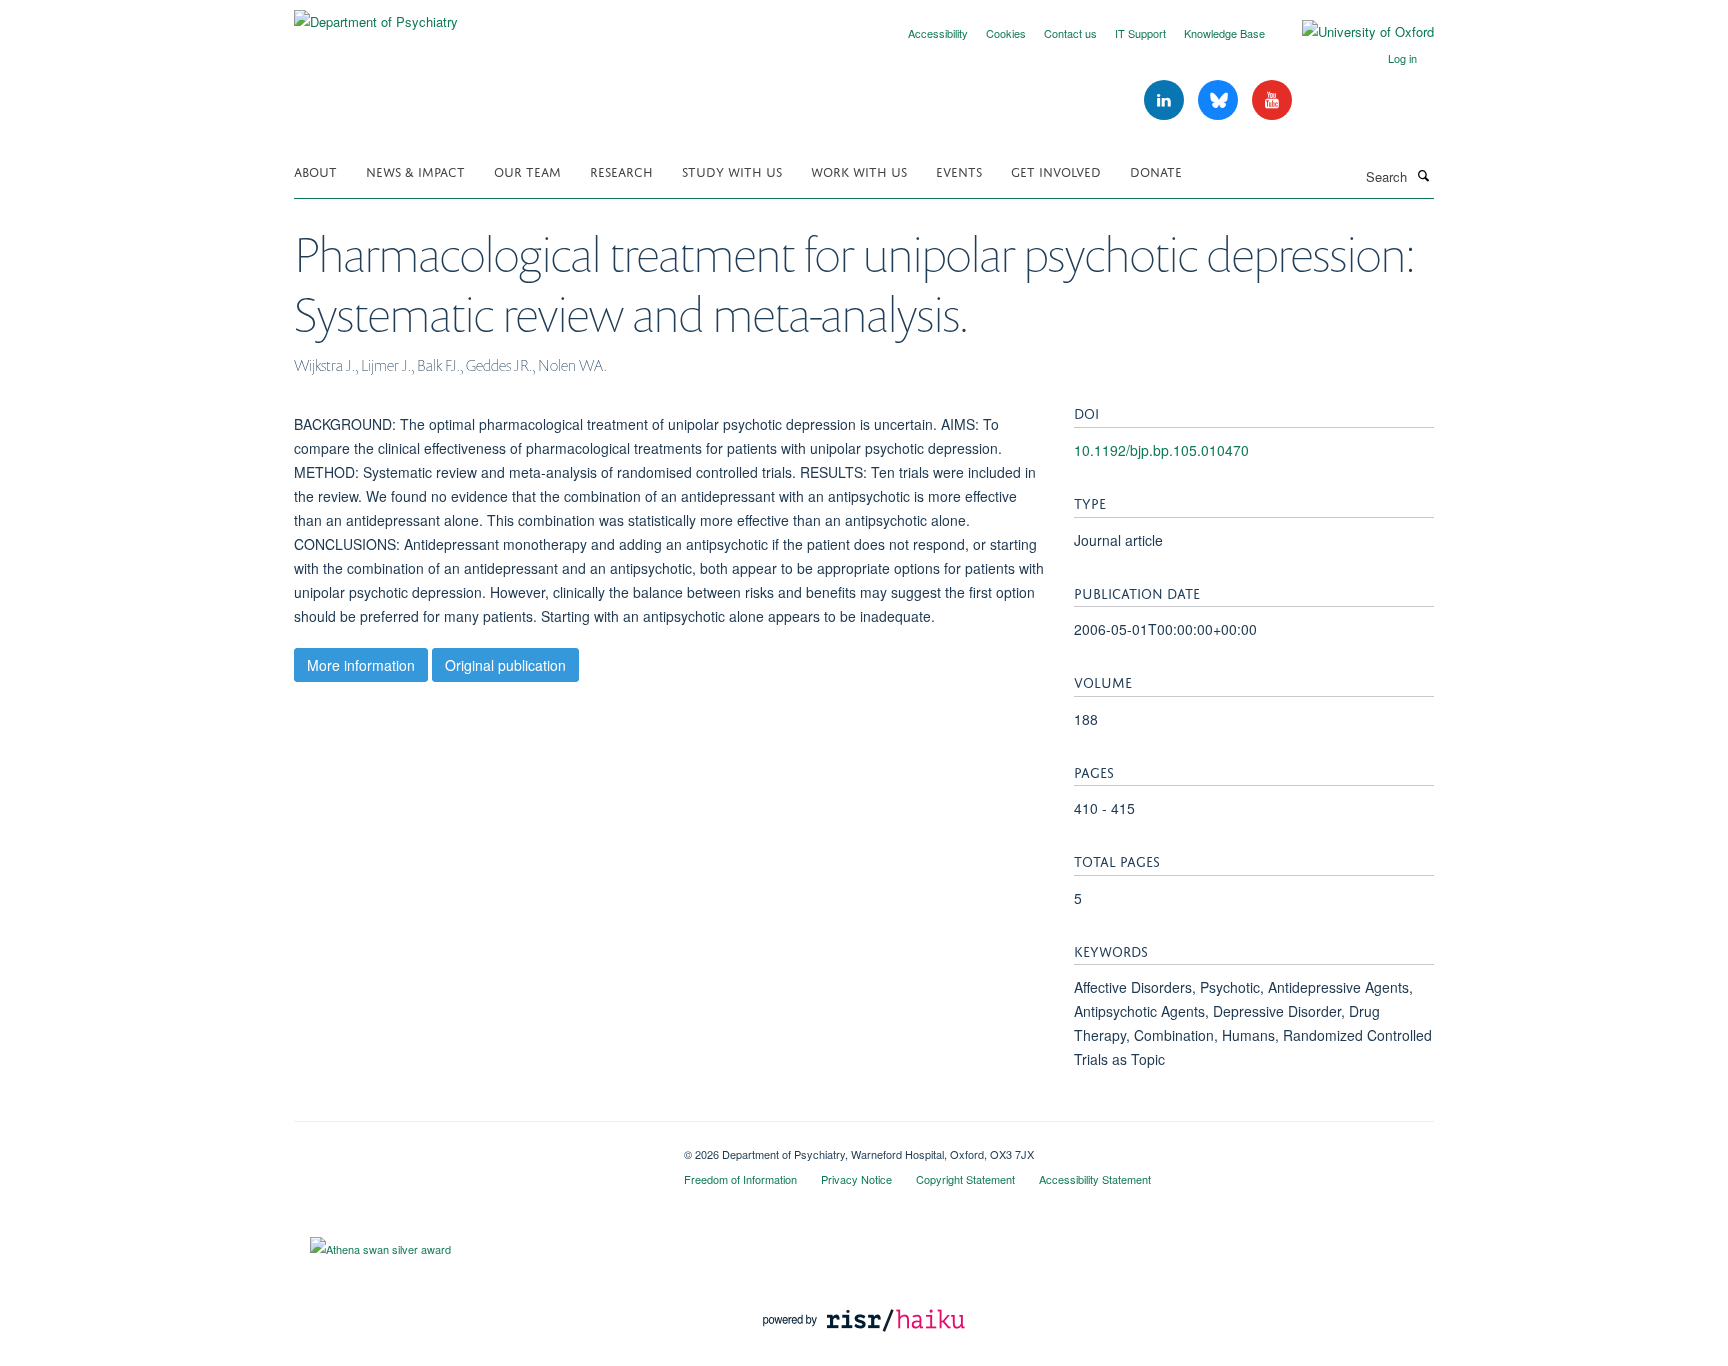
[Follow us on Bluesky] (1220, 100)
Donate (1156, 170)
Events (959, 170)
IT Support (1140, 33)
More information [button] (361, 665)
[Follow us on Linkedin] (1166, 100)
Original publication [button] (505, 665)
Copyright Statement (965, 1179)
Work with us (859, 170)
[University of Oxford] (1353, 32)
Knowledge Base (1224, 33)
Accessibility (938, 33)
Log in (1402, 58)
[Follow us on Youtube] (1272, 100)
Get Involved (1056, 170)
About (315, 170)
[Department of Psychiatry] (376, 14)
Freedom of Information (740, 1179)
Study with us (732, 170)
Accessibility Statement (1095, 1179)
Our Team (527, 170)
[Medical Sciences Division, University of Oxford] (474, 1147)
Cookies (1006, 33)
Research (621, 170)
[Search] (1423, 175)
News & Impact (415, 170)
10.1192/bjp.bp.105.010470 (1161, 450)
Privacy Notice (856, 1179)
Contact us (1070, 33)
